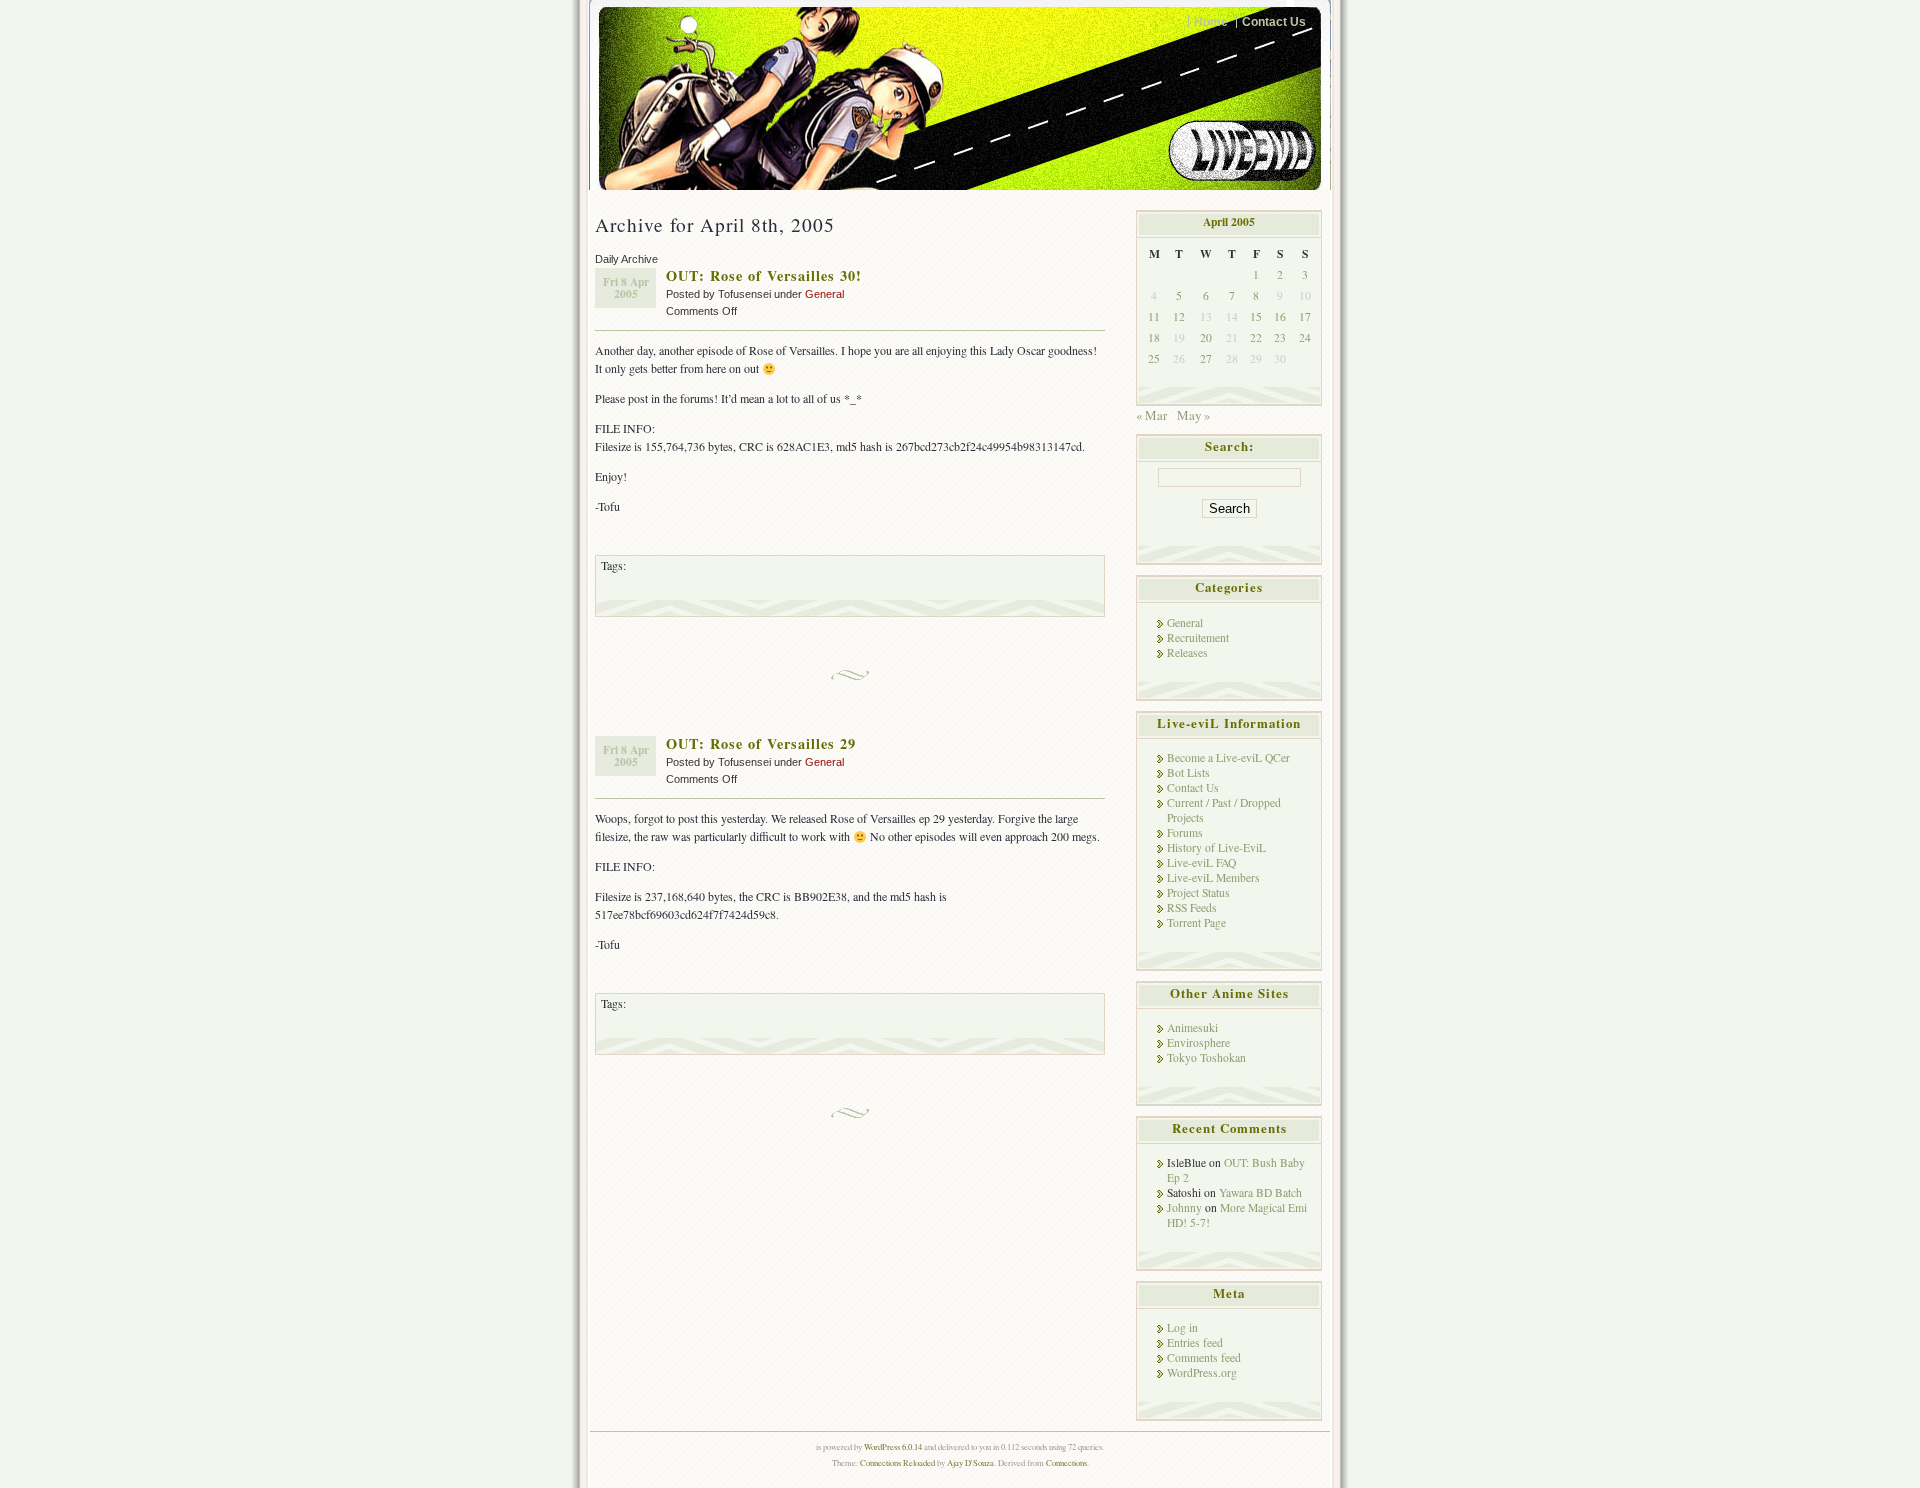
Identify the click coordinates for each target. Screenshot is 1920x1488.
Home (1211, 21)
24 (1305, 337)
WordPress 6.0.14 (893, 1446)
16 (1280, 316)
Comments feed (1204, 1357)
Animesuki (1192, 1027)
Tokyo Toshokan (1206, 1057)
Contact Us (1274, 21)
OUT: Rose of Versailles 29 (761, 743)
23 (1280, 337)
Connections (1066, 1462)
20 (1206, 337)
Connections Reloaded (897, 1462)
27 (1206, 358)
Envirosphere (1198, 1042)
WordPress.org (1202, 1372)
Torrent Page (1196, 922)
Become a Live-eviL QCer (1228, 757)
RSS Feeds (1192, 907)
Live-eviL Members (1213, 877)
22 (1256, 337)
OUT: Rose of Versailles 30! (764, 275)
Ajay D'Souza (970, 1462)
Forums (1185, 832)
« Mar (1151, 415)
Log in (1182, 1327)
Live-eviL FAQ (1201, 862)
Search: (1229, 446)
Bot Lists (1188, 772)
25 (1154, 358)
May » (1193, 415)
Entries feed (1195, 1342)
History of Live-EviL (1216, 847)
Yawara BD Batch (1260, 1192)
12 (1179, 316)
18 (1154, 337)
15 (1256, 316)
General (824, 294)
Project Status (1198, 892)
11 (1154, 316)
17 (1305, 316)
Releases (1187, 652)
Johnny (1184, 1207)
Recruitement (1198, 637)
